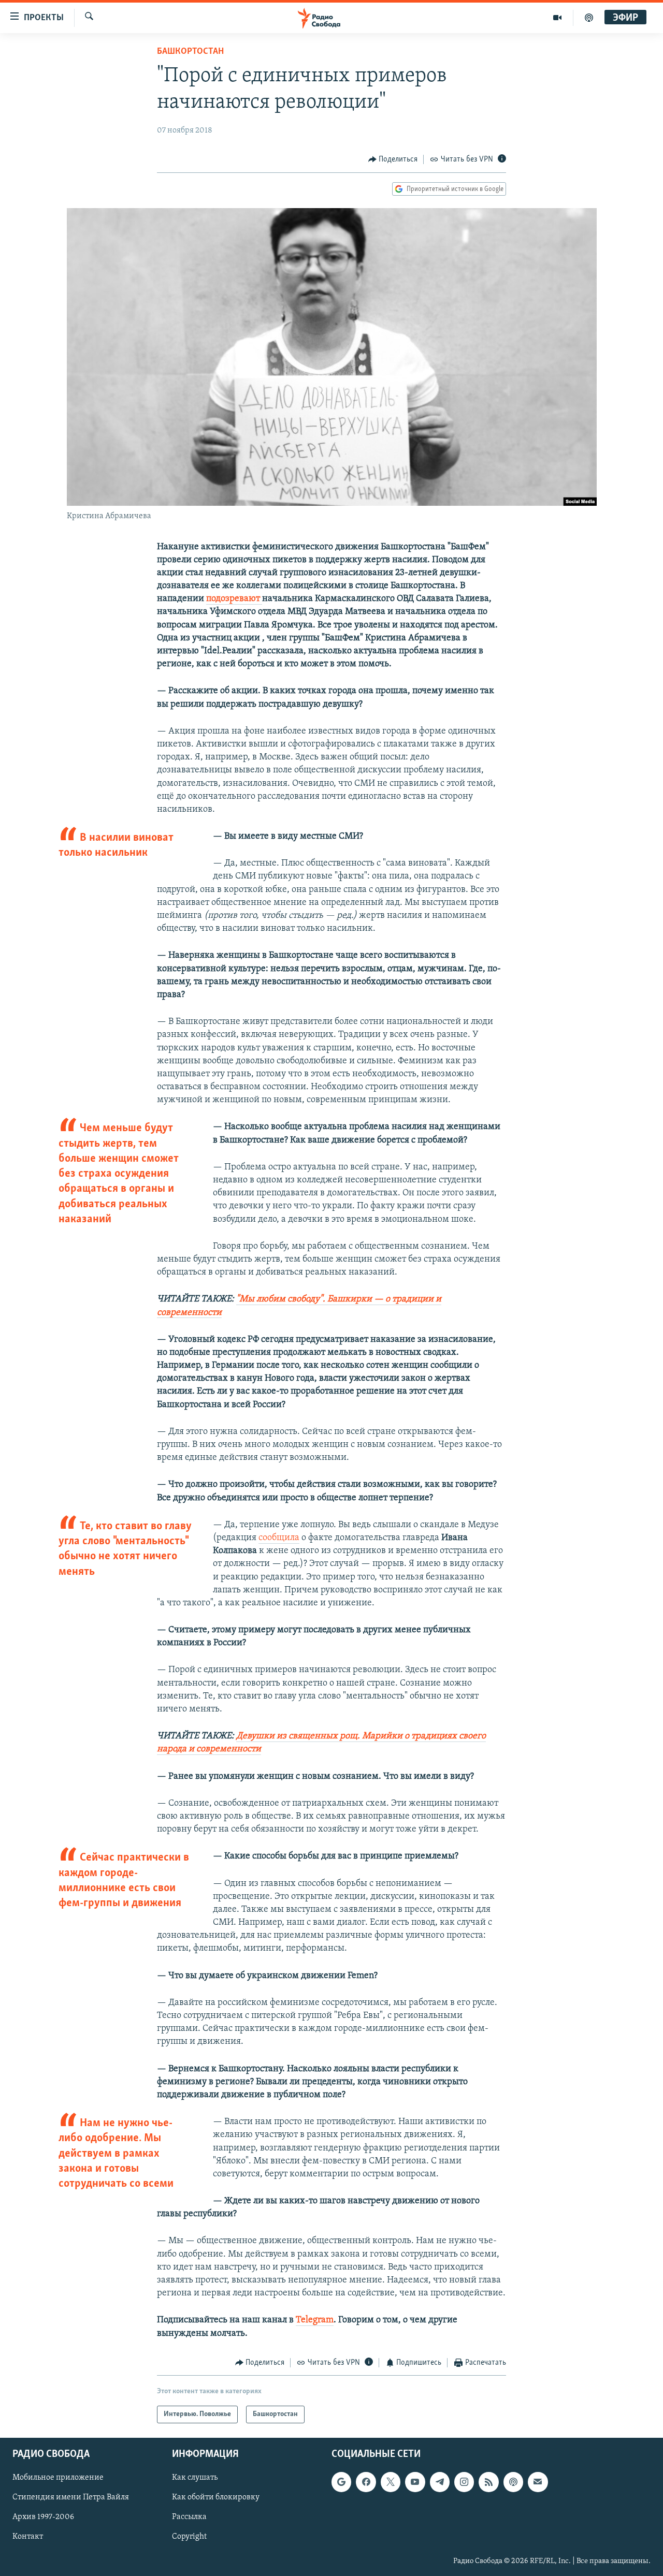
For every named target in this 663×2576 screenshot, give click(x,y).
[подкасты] (589, 18)
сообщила (279, 1538)
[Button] (393, 159)
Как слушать (195, 2478)
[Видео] (558, 18)
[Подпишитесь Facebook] (366, 2482)
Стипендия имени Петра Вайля (71, 2498)
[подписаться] (538, 2482)
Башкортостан (190, 52)
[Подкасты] (513, 2482)
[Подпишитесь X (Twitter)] (391, 2482)
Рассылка (189, 2518)
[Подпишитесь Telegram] (440, 2482)
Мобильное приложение (58, 2478)
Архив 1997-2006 (43, 2518)
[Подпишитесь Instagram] (464, 2482)
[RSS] (488, 2482)
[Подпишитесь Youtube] (415, 2482)
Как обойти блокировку (216, 2498)
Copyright (189, 2537)
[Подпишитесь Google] (341, 2482)
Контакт (28, 2537)
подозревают (234, 599)
